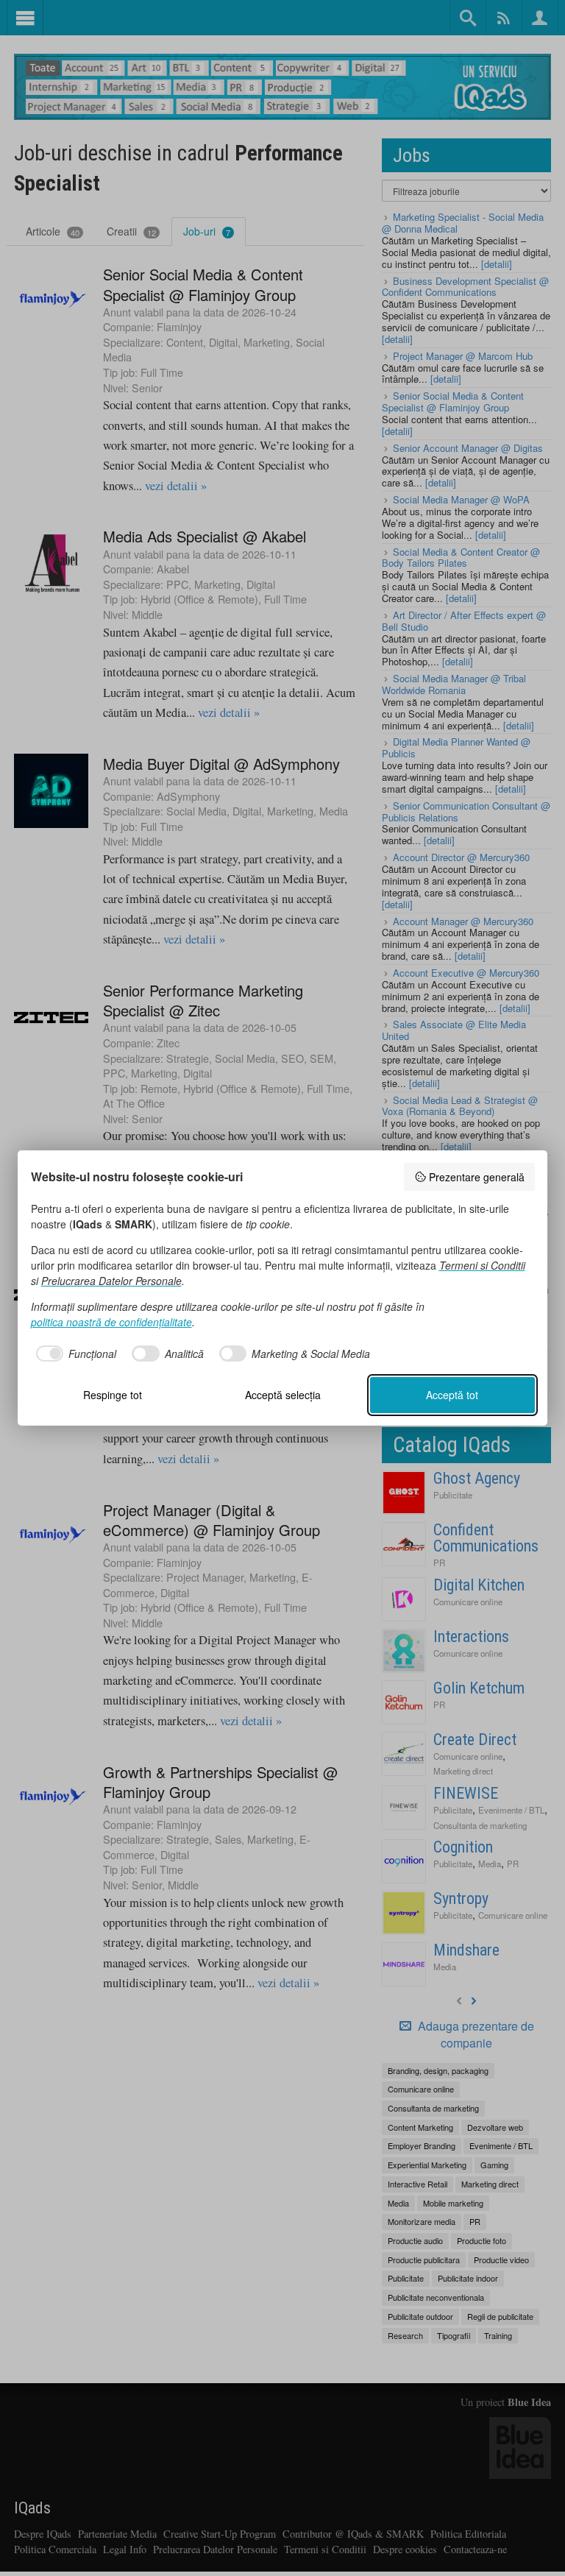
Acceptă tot (452, 1395)
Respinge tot (113, 1395)
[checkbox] (74, 1354)
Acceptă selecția (283, 1395)
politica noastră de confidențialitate (111, 1322)
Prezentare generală (477, 1177)
